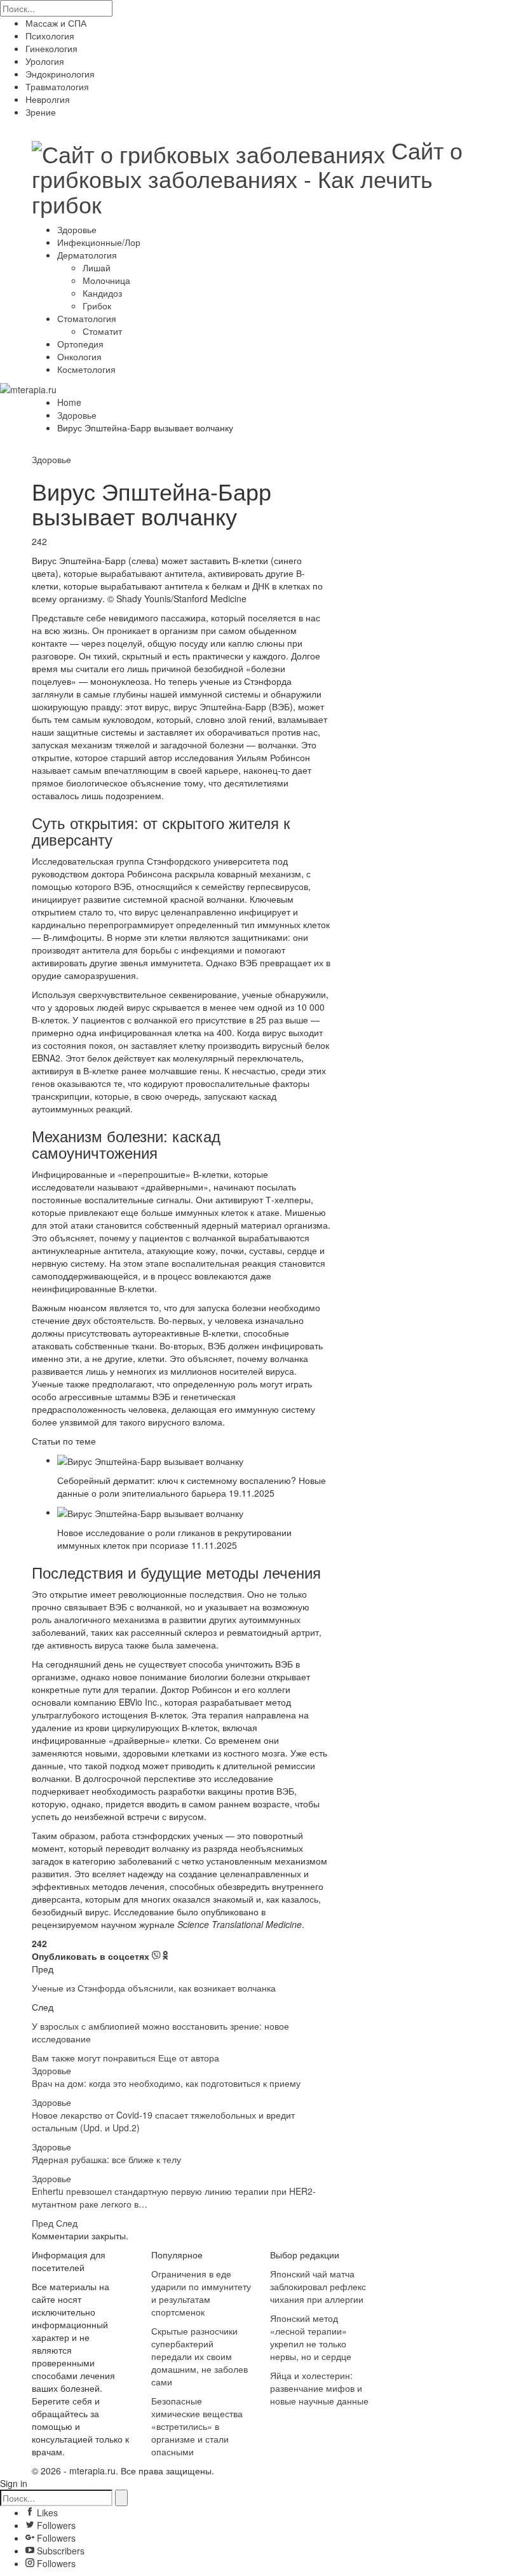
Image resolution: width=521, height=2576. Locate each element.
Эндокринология (60, 74)
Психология (50, 36)
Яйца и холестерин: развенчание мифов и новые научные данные (319, 2388)
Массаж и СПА (56, 23)
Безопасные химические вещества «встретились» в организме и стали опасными (197, 2426)
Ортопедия (80, 344)
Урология (45, 61)
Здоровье (77, 229)
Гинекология (51, 48)
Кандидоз (102, 293)
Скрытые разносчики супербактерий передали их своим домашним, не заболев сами (200, 2356)
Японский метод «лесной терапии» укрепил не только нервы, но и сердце (311, 2337)
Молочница (106, 280)
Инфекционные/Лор (99, 242)
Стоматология (87, 318)
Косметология (86, 369)
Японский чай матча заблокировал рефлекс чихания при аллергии (318, 2286)
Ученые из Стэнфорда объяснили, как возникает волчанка (155, 1988)
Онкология (79, 356)
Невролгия (48, 99)
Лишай (97, 267)
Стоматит (102, 331)
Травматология (57, 86)
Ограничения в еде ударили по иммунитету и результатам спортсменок (201, 2293)
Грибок (97, 306)
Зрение (41, 112)
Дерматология (87, 255)
